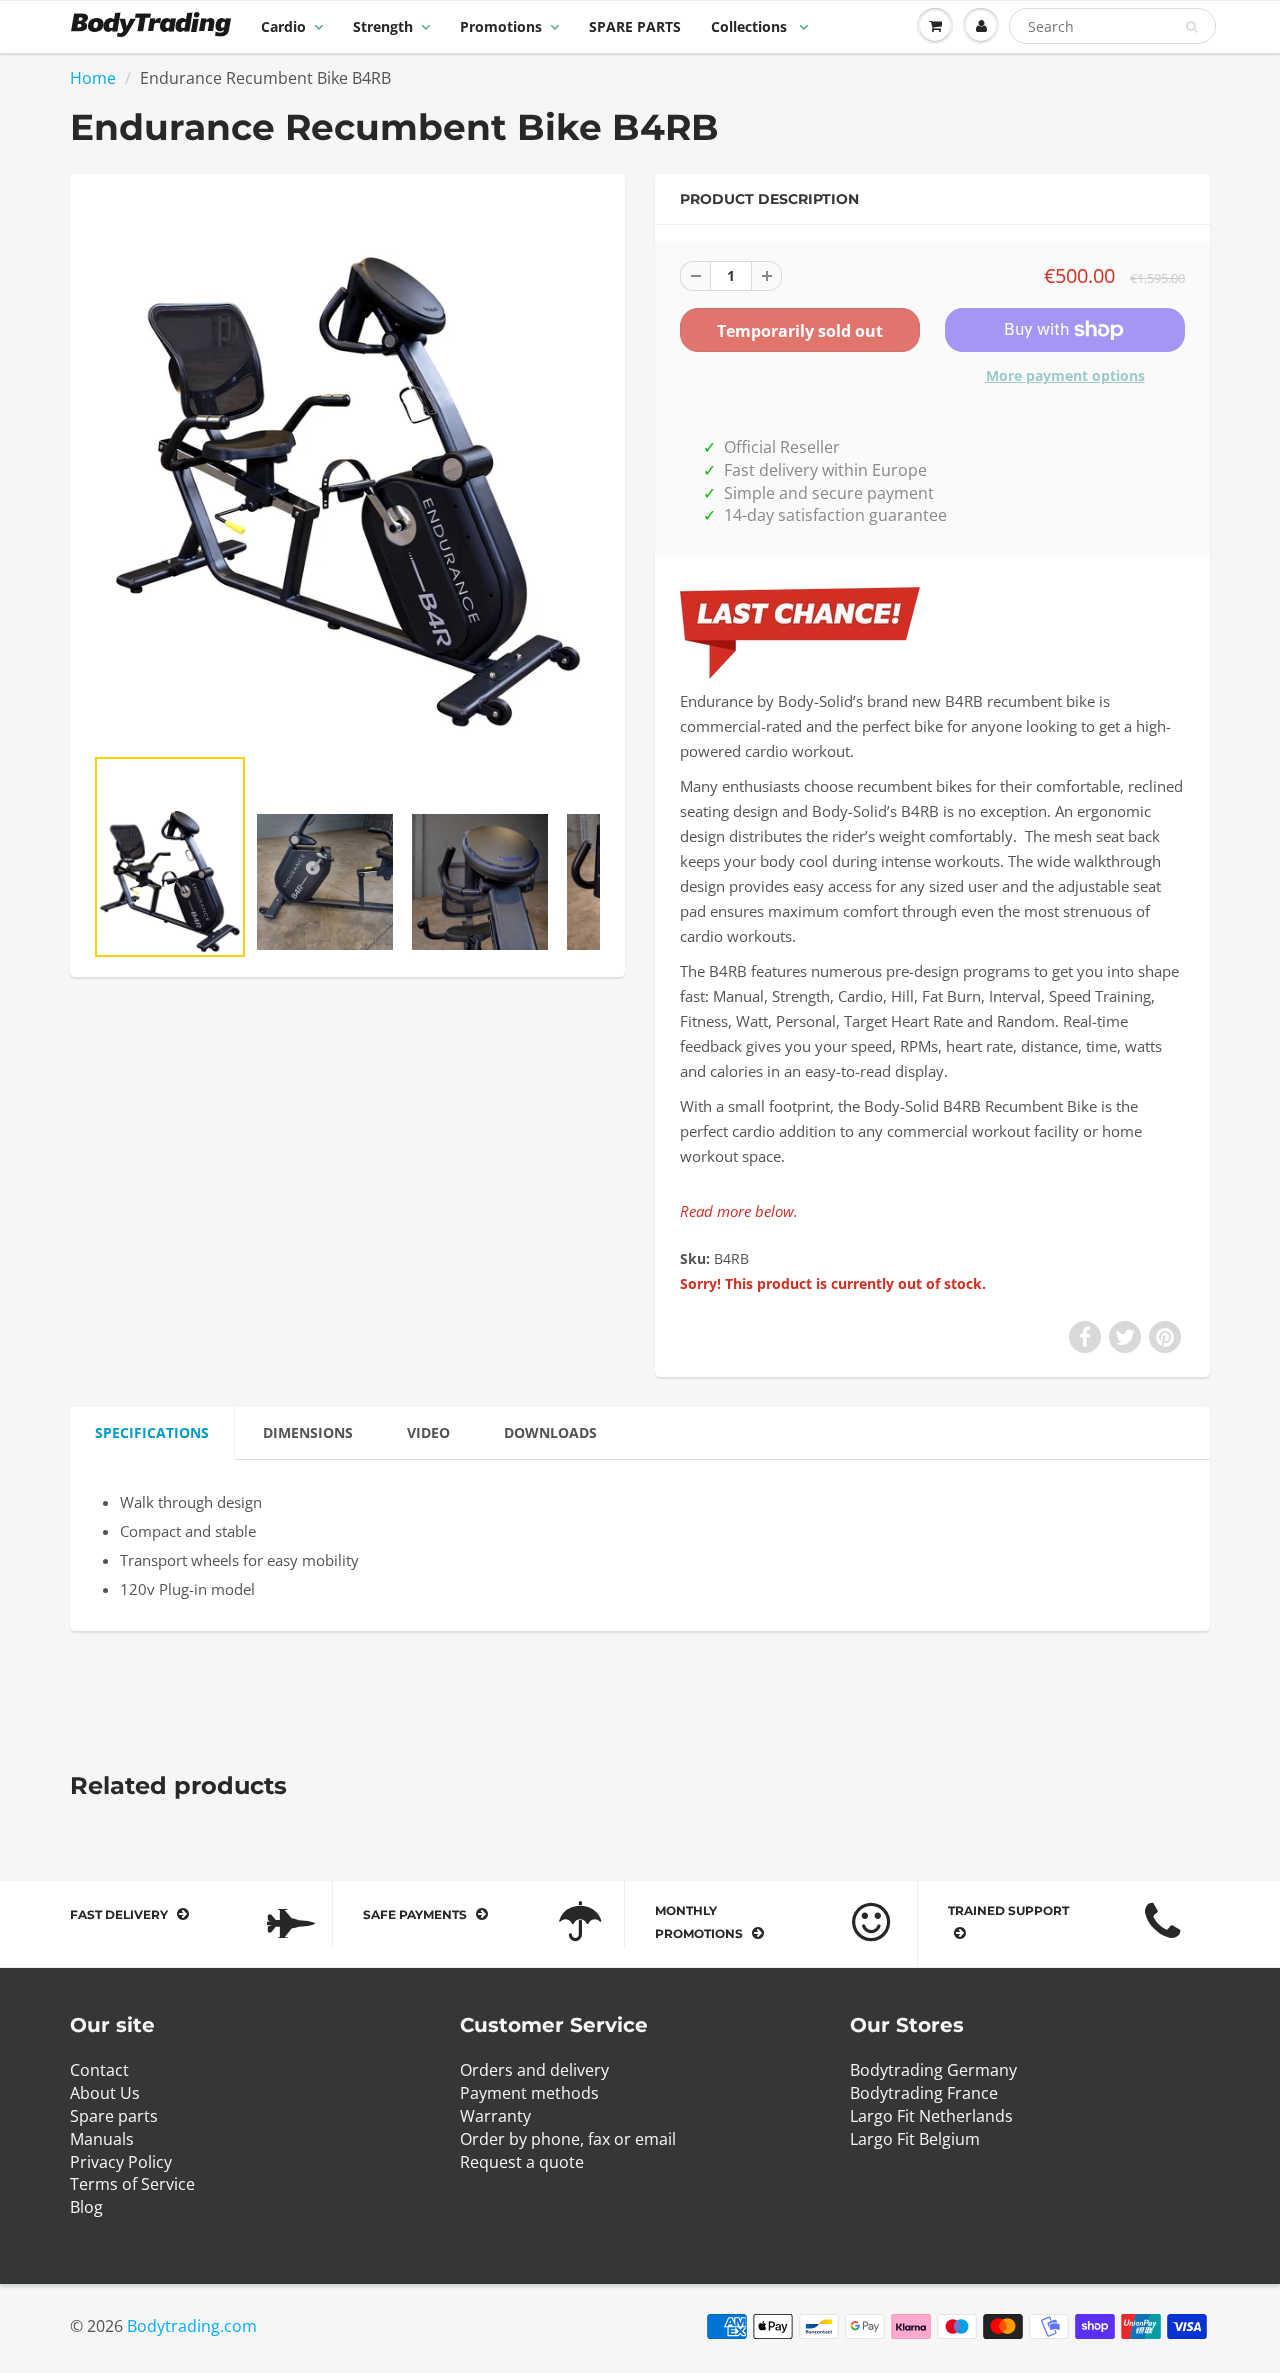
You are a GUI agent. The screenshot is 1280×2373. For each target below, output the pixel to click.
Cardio (283, 26)
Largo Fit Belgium (915, 2139)
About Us (105, 2093)
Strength (383, 26)
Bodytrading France (924, 2093)
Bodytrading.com (192, 2326)
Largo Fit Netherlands (931, 2116)
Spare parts (114, 2116)
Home (93, 78)
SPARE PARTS (635, 26)
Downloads (550, 1432)
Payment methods (529, 2093)
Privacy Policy (121, 2162)
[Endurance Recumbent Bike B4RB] (347, 469)
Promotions (501, 26)
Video (428, 1432)
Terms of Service (132, 2184)
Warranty (495, 2116)
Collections (751, 26)
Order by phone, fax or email (568, 2139)
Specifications (152, 1432)
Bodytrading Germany (933, 2070)
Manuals (102, 2139)
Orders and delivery (534, 2070)
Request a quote (522, 2162)
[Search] (1191, 27)
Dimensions (308, 1432)
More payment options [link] (1065, 375)
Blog (86, 2207)
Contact (99, 2070)
